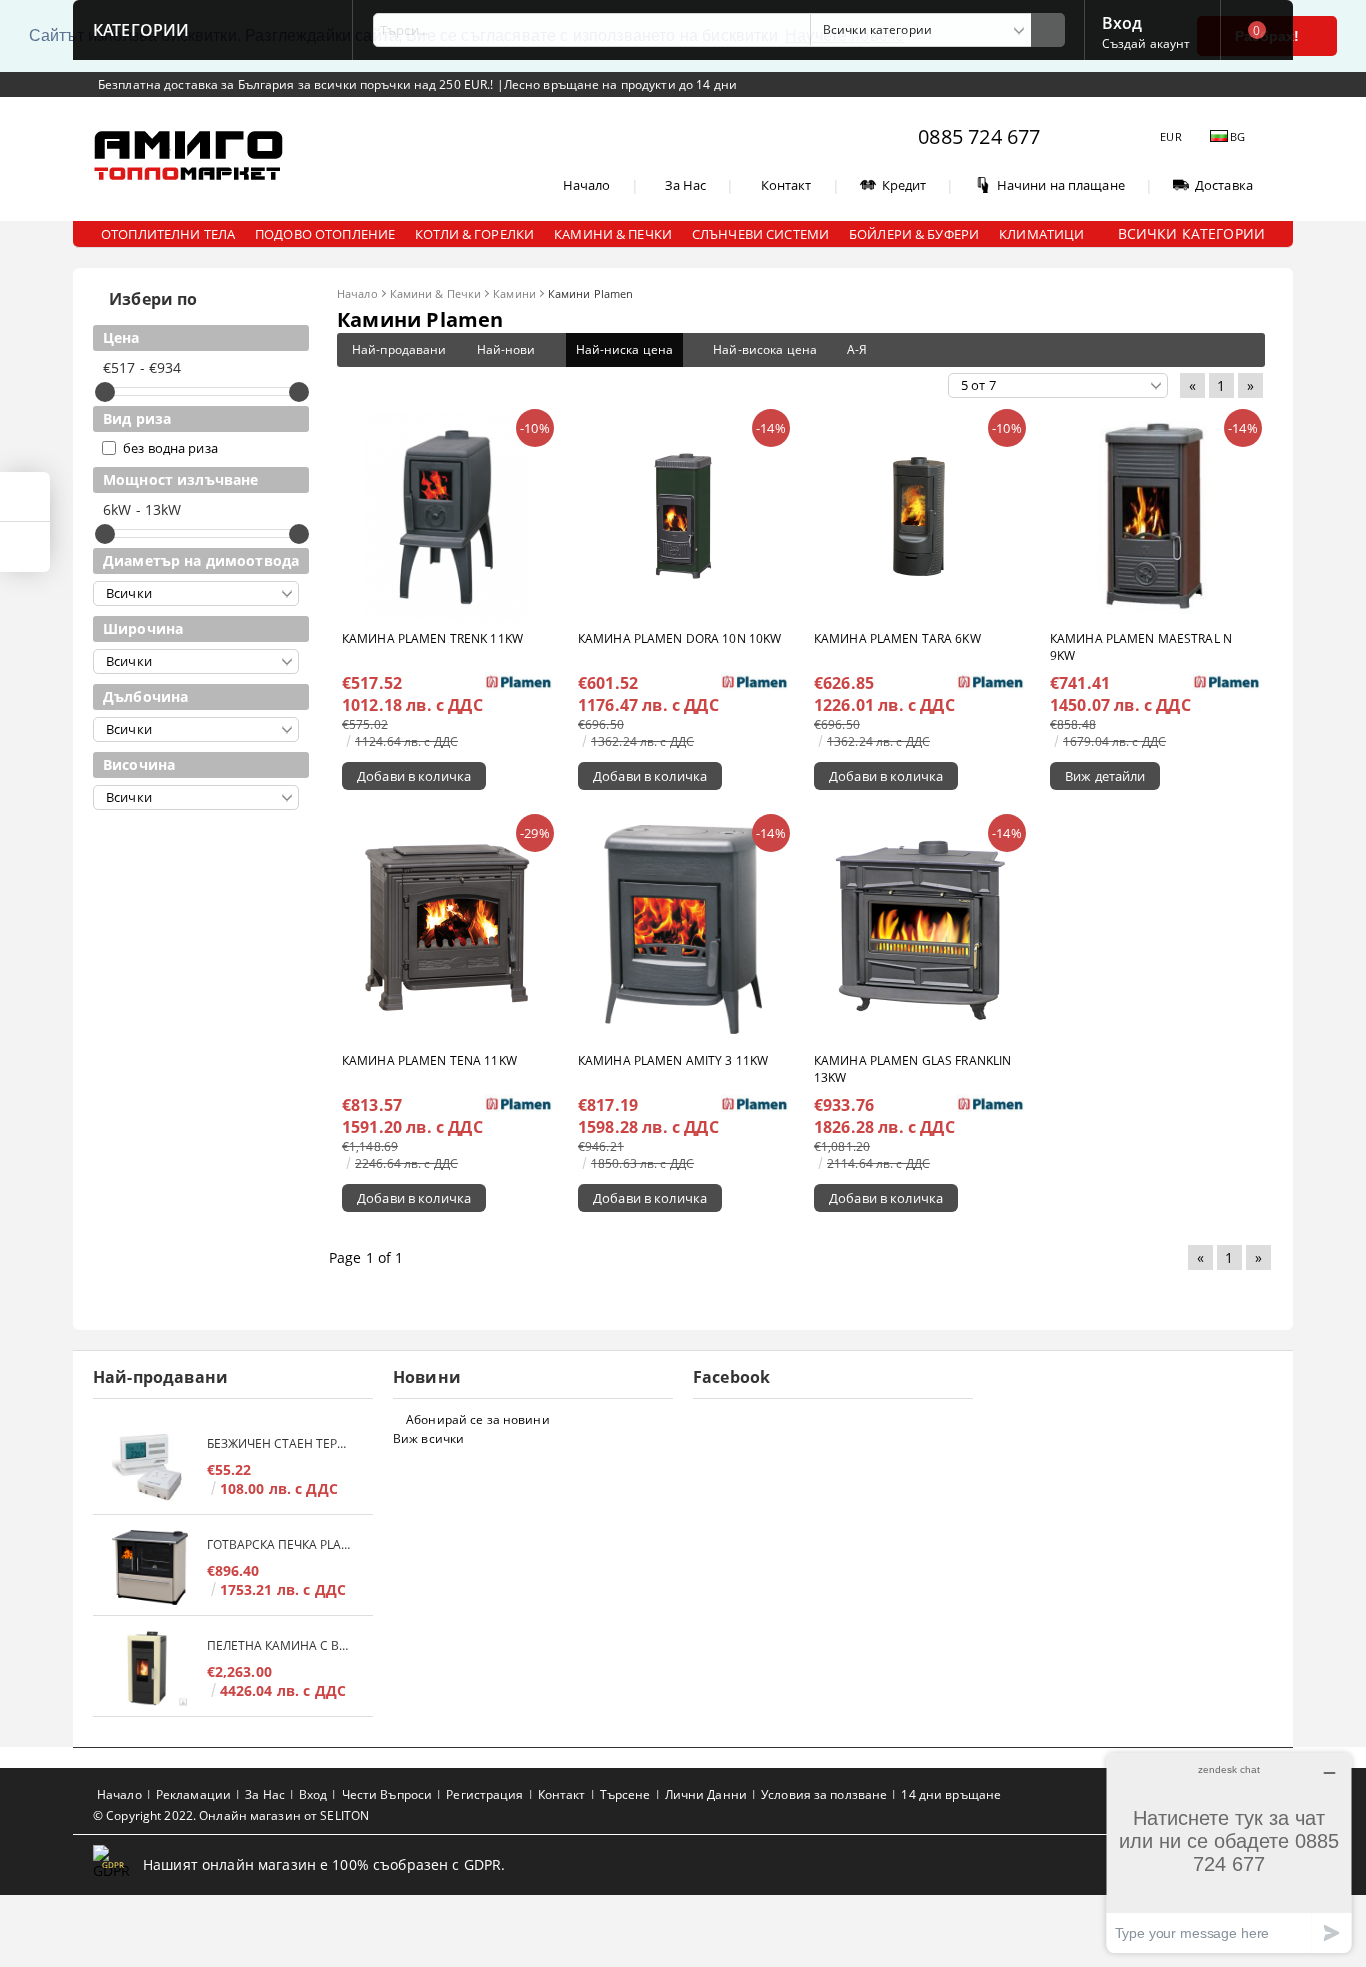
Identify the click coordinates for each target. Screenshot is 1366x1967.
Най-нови (506, 349)
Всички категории (1191, 233)
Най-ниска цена (625, 349)
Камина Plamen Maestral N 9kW (1141, 647)
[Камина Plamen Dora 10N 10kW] (683, 516)
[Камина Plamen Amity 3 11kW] (683, 929)
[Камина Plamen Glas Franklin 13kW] (919, 930)
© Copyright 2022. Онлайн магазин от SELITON (231, 1815)
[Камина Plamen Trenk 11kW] (447, 516)
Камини (514, 293)
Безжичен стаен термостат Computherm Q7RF (280, 1443)
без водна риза (170, 448)
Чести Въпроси (387, 1794)
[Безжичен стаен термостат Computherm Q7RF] (150, 1466)
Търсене (625, 1794)
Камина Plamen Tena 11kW (429, 1060)
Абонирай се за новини (478, 1419)
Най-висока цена (765, 349)
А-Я (857, 349)
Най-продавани (399, 349)
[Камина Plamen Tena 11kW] (447, 930)
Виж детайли (1105, 776)
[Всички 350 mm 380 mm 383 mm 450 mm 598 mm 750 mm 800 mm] (196, 661)
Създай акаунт (1146, 43)
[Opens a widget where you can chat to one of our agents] (1229, 1852)
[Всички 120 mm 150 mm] (196, 593)
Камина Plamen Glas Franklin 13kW (912, 1069)
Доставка (1224, 185)
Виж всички (428, 1438)
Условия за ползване (824, 1794)
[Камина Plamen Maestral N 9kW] (1155, 516)
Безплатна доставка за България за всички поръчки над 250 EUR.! (297, 84)
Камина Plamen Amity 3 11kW (673, 1060)
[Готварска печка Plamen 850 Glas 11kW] (150, 1567)
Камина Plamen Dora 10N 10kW (679, 638)
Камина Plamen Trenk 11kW (432, 638)
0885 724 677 (979, 136)
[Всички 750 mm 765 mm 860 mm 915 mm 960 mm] (196, 797)
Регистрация (484, 1794)
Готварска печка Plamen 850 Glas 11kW (280, 1544)
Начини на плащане (1061, 185)
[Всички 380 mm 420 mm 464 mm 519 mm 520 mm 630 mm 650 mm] (196, 729)
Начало (587, 185)
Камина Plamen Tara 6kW (897, 638)
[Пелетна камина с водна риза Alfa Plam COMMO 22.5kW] (150, 1668)
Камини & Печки (436, 293)
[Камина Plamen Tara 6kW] (919, 516)
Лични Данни (706, 1794)
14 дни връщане (951, 1794)
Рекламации (193, 1794)
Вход (1122, 21)
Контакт (786, 185)
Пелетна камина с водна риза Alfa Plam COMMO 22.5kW (280, 1645)
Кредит (904, 185)
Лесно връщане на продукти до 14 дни (620, 84)
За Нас (686, 185)
